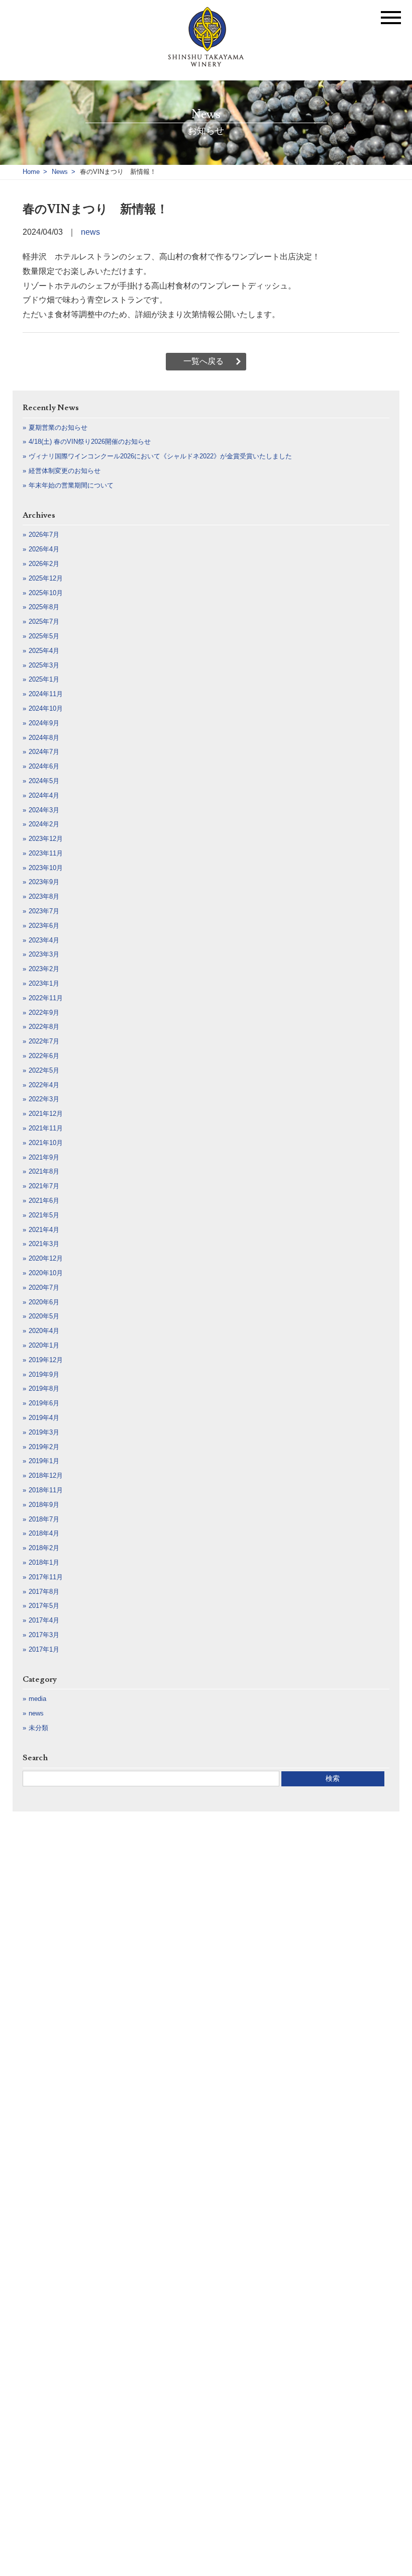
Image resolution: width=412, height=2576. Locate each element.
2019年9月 (44, 1374)
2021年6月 (44, 1201)
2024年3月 (44, 810)
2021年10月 (46, 1143)
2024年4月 (44, 795)
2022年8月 (44, 1027)
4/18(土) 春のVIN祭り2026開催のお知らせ (90, 442)
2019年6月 (44, 1403)
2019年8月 (44, 1389)
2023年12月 (46, 839)
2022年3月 (44, 1099)
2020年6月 (44, 1302)
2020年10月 (46, 1273)
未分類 (38, 1728)
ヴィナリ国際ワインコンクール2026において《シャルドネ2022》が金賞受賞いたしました (160, 456)
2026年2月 (44, 564)
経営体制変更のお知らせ (65, 471)
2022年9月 (44, 1013)
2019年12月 (46, 1360)
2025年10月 (46, 593)
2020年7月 (44, 1287)
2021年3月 (44, 1244)
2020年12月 (46, 1258)
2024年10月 (46, 708)
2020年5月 (44, 1316)
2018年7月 (44, 1519)
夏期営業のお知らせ (58, 427)
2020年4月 (44, 1331)
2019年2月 (44, 1447)
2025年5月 (44, 636)
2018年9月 (44, 1505)
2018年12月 (46, 1475)
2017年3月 (44, 1635)
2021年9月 (44, 1157)
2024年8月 (44, 738)
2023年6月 (44, 926)
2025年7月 (44, 622)
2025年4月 (44, 651)
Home (31, 172)
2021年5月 (44, 1215)
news (90, 232)
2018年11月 (46, 1490)
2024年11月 (46, 694)
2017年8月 (44, 1592)
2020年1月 (44, 1345)
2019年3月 (44, 1432)
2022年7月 (44, 1041)
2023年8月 (44, 896)
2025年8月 (44, 607)
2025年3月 (44, 665)
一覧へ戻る (203, 361)
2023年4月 (44, 940)
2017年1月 (44, 1649)
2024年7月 (44, 752)
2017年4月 (44, 1620)
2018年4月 (44, 1533)
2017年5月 (44, 1606)
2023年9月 (44, 882)
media (37, 1699)
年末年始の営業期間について (71, 485)
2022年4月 (44, 1085)
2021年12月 (46, 1114)
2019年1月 (44, 1461)
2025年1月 (44, 679)
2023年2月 (44, 969)
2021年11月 (46, 1128)
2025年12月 (46, 578)
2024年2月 (44, 824)
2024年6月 (44, 766)
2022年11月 (46, 998)
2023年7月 (44, 911)
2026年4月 (44, 549)
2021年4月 (44, 1230)
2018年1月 (44, 1562)
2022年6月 (44, 1056)
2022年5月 (44, 1070)
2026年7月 (44, 535)
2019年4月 (44, 1418)
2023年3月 (44, 954)
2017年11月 (46, 1577)
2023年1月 (44, 983)
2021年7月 (44, 1186)
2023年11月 (46, 853)
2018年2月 (44, 1548)
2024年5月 (44, 781)
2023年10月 (46, 868)
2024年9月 (44, 723)
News (60, 172)
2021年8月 (44, 1171)
